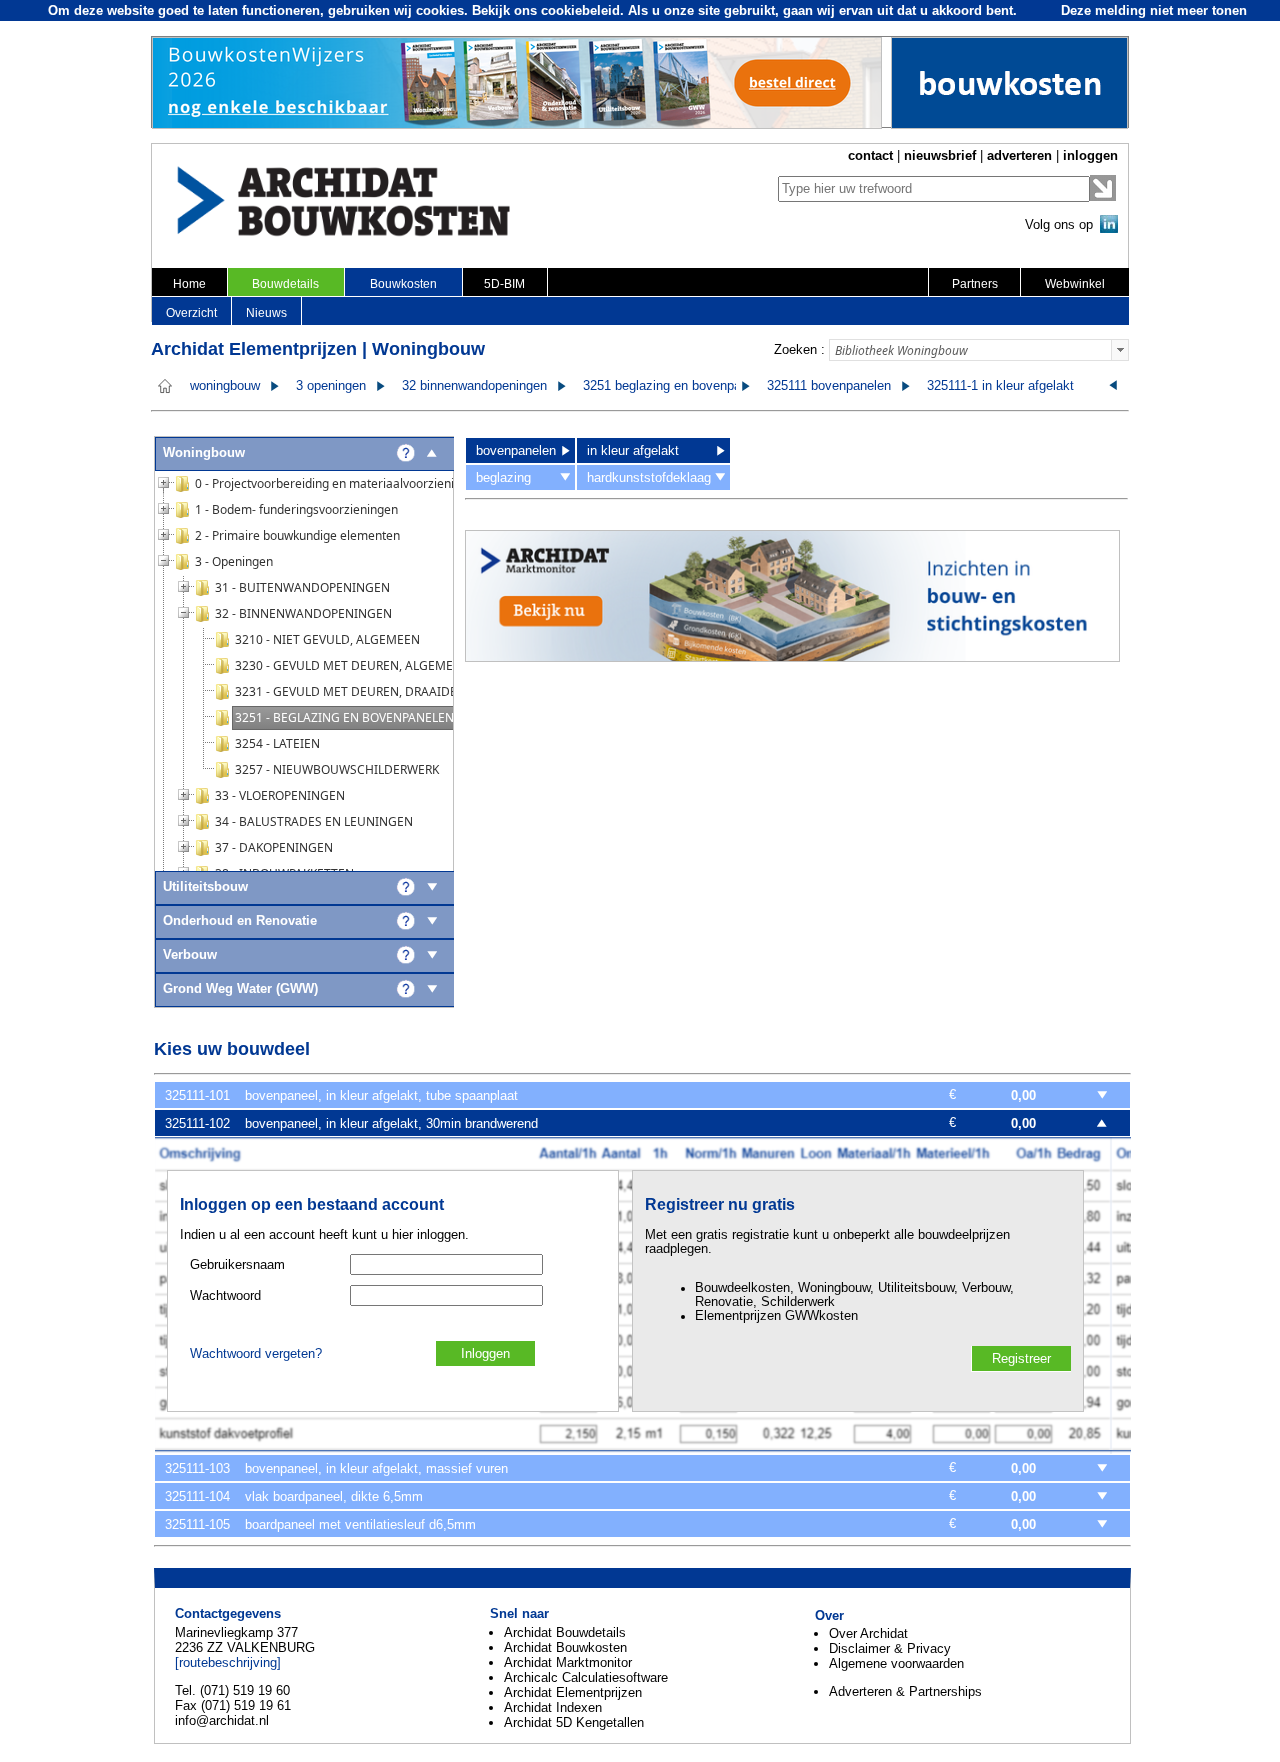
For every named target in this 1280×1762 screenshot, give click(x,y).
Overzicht (191, 313)
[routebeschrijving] (228, 1662)
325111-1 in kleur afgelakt (1000, 386)
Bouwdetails (285, 284)
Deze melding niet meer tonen (1154, 10)
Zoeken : (799, 349)
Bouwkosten (403, 284)
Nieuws (266, 313)
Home (189, 284)
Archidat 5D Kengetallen (574, 1722)
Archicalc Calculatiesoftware (586, 1677)
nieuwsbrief (940, 155)
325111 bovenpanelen (829, 386)
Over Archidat (868, 1633)
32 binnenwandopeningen (474, 386)
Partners (975, 284)
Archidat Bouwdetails (565, 1632)
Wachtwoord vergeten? (256, 1354)
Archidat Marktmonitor (568, 1662)
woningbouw (225, 386)
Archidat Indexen (553, 1707)
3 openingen (331, 386)
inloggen (1090, 155)
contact (870, 155)
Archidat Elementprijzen (573, 1692)
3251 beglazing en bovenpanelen (677, 386)
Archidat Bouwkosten (565, 1647)
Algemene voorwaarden (896, 1663)
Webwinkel (1075, 284)
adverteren (1019, 155)
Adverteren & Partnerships (905, 1691)
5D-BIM (504, 284)
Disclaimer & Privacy (890, 1648)
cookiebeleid (580, 10)
